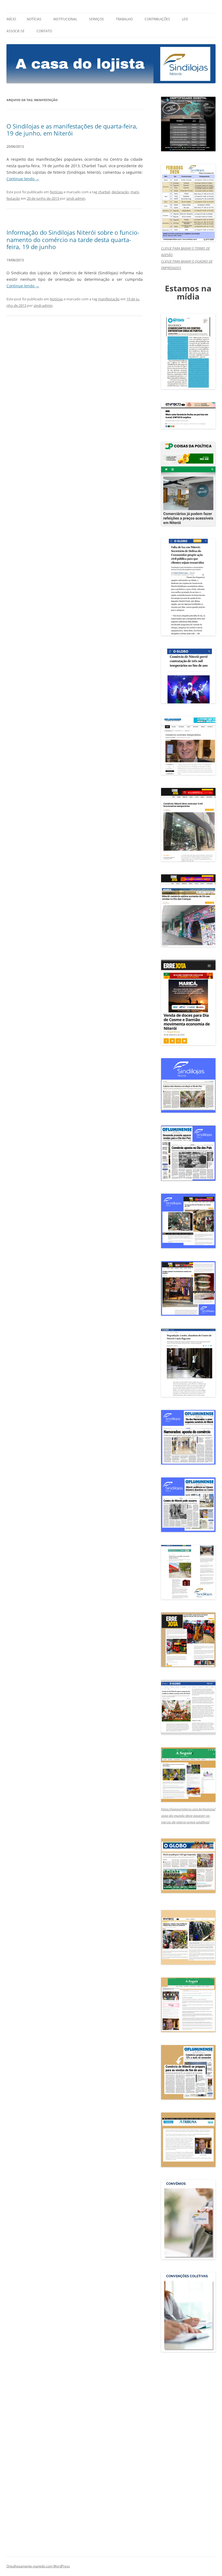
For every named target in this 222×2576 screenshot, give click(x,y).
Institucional (65, 19)
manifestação (109, 299)
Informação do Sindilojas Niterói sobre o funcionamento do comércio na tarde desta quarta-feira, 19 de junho (73, 239)
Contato (44, 31)
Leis (185, 19)
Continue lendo (23, 179)
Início (11, 19)
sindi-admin (76, 198)
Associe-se (16, 31)
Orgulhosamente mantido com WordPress (38, 2566)
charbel (104, 192)
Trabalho (124, 19)
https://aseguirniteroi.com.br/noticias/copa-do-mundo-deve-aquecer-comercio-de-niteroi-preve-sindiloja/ (188, 1816)
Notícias (34, 19)
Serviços (97, 19)
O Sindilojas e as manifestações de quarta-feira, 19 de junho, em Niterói (72, 130)
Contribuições (157, 19)
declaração (120, 192)
